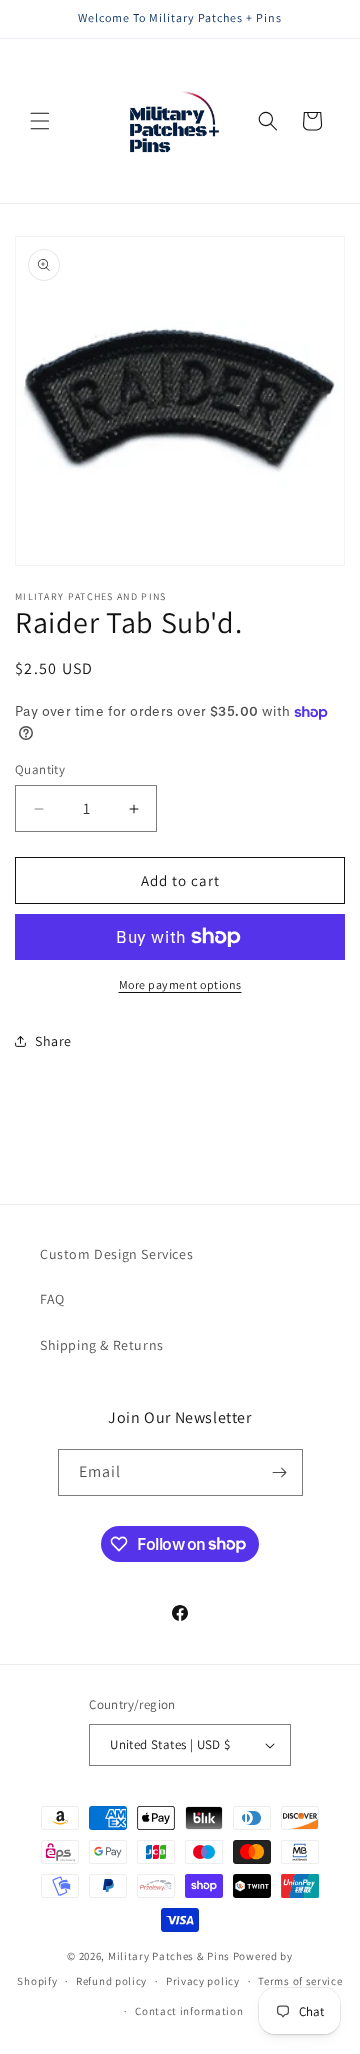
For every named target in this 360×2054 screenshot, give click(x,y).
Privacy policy (203, 1981)
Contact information (189, 2011)
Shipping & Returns (102, 1345)
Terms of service (300, 1981)
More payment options (180, 984)
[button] (40, 121)
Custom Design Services (116, 1254)
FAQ (52, 1299)
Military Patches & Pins (169, 1956)
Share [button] (53, 1041)
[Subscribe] (280, 1472)
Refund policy (111, 1981)
